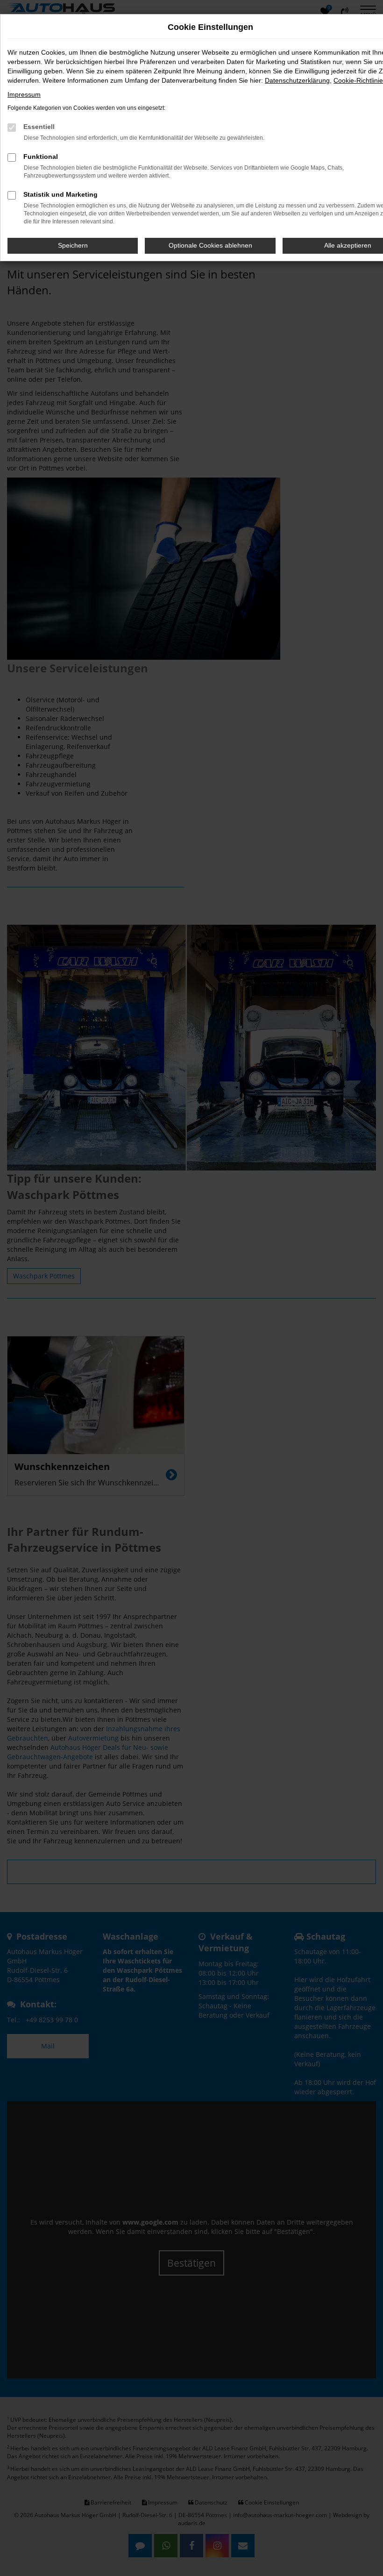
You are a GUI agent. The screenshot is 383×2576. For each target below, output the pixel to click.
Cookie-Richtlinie (358, 80)
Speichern (73, 245)
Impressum (24, 94)
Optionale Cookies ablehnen (210, 245)
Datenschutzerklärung (297, 80)
